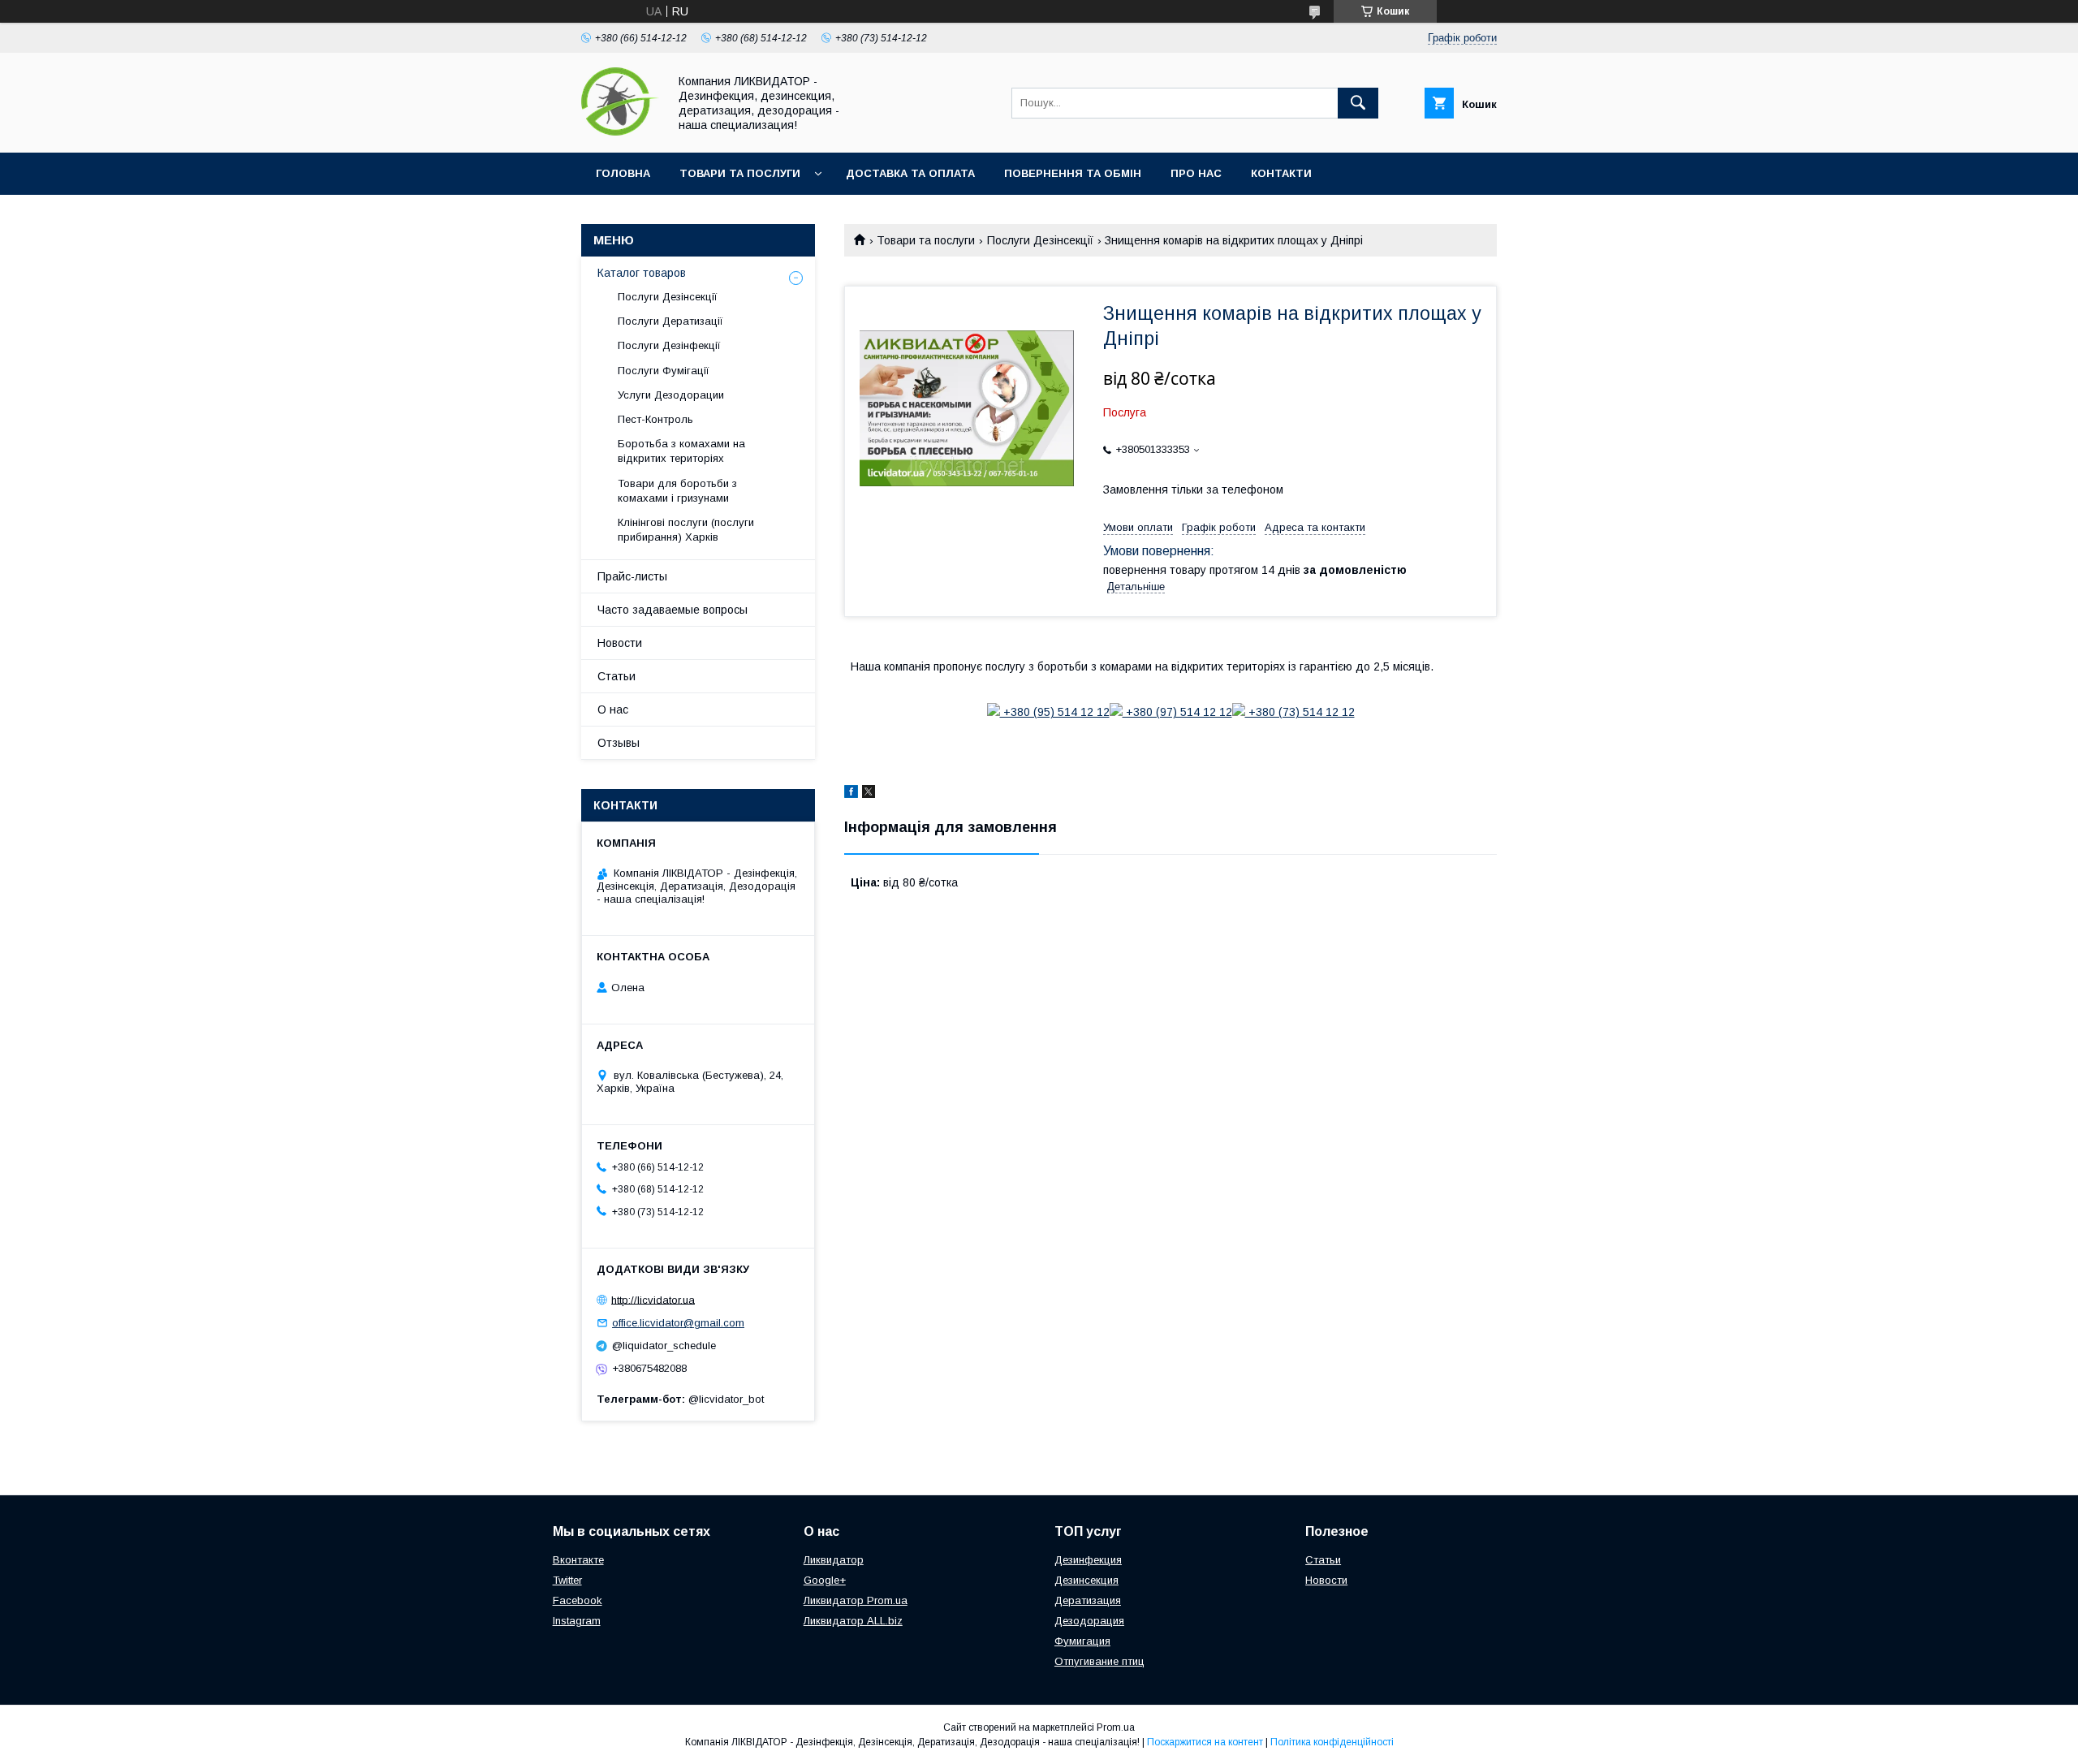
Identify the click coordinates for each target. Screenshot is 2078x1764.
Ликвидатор (834, 1560)
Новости (620, 643)
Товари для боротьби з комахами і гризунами (677, 491)
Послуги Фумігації (664, 371)
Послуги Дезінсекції (1040, 240)
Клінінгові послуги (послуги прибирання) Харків (686, 530)
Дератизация (1088, 1600)
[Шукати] (1358, 103)
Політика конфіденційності (1332, 1742)
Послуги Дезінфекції (669, 345)
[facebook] (851, 794)
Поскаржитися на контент (1205, 1742)
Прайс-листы (632, 576)
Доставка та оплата (910, 173)
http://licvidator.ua (653, 1299)
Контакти (1281, 173)
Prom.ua (1116, 1727)
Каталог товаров (642, 273)
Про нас (1196, 173)
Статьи (617, 676)
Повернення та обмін (1073, 173)
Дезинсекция (1086, 1580)
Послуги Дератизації (670, 321)
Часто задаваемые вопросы (673, 610)
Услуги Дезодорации (671, 395)
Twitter (567, 1580)
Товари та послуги (740, 173)
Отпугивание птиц (1099, 1661)
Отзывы (619, 743)
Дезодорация (1089, 1621)
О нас (613, 709)
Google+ (825, 1580)
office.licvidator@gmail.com (678, 1323)
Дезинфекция (1088, 1560)
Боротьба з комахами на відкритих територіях (681, 451)
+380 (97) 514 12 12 (1177, 712)
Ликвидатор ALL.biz (853, 1621)
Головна (623, 173)
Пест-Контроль (655, 419)
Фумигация (1082, 1641)
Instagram (577, 1621)
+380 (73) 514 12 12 (1300, 712)
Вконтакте (578, 1560)
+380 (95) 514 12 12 (1055, 712)
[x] (869, 794)
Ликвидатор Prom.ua (856, 1600)
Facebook (578, 1600)
